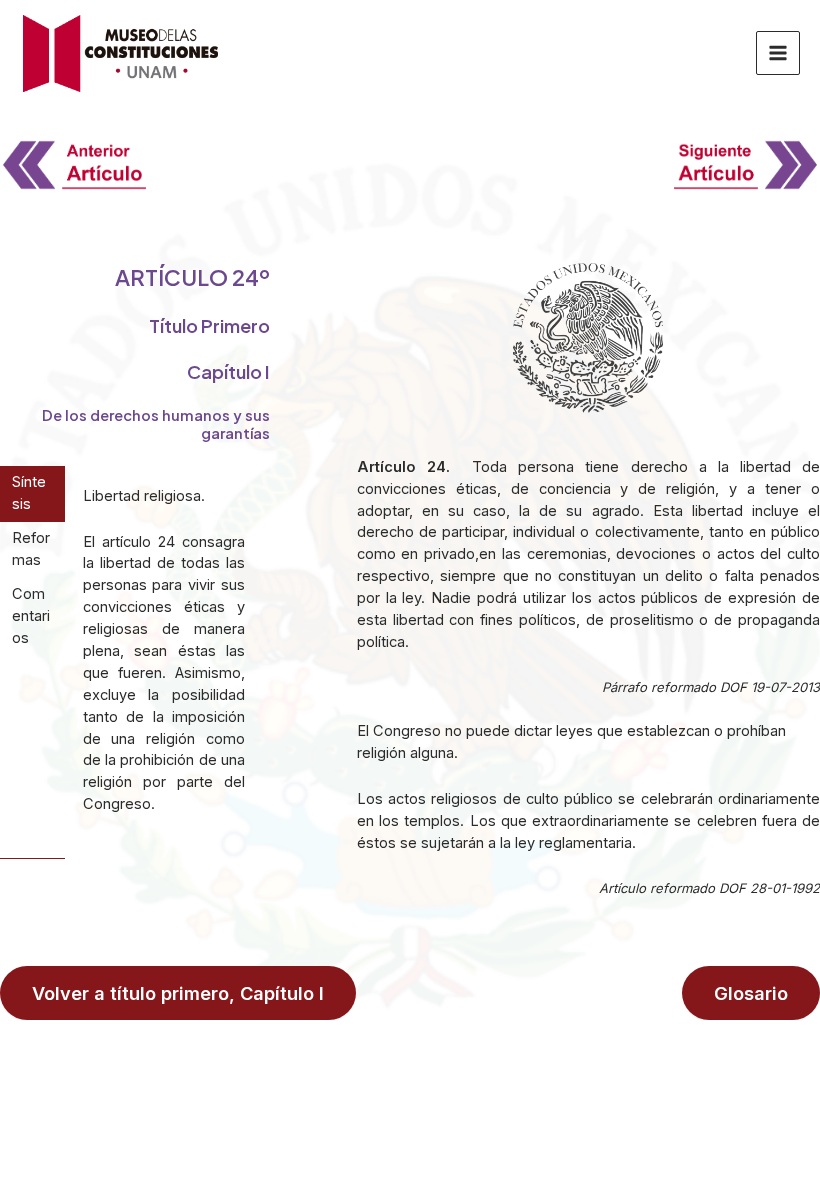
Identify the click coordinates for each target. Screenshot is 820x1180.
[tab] (32, 494)
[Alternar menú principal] (778, 53)
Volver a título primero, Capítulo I (178, 993)
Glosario (751, 993)
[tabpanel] (164, 662)
